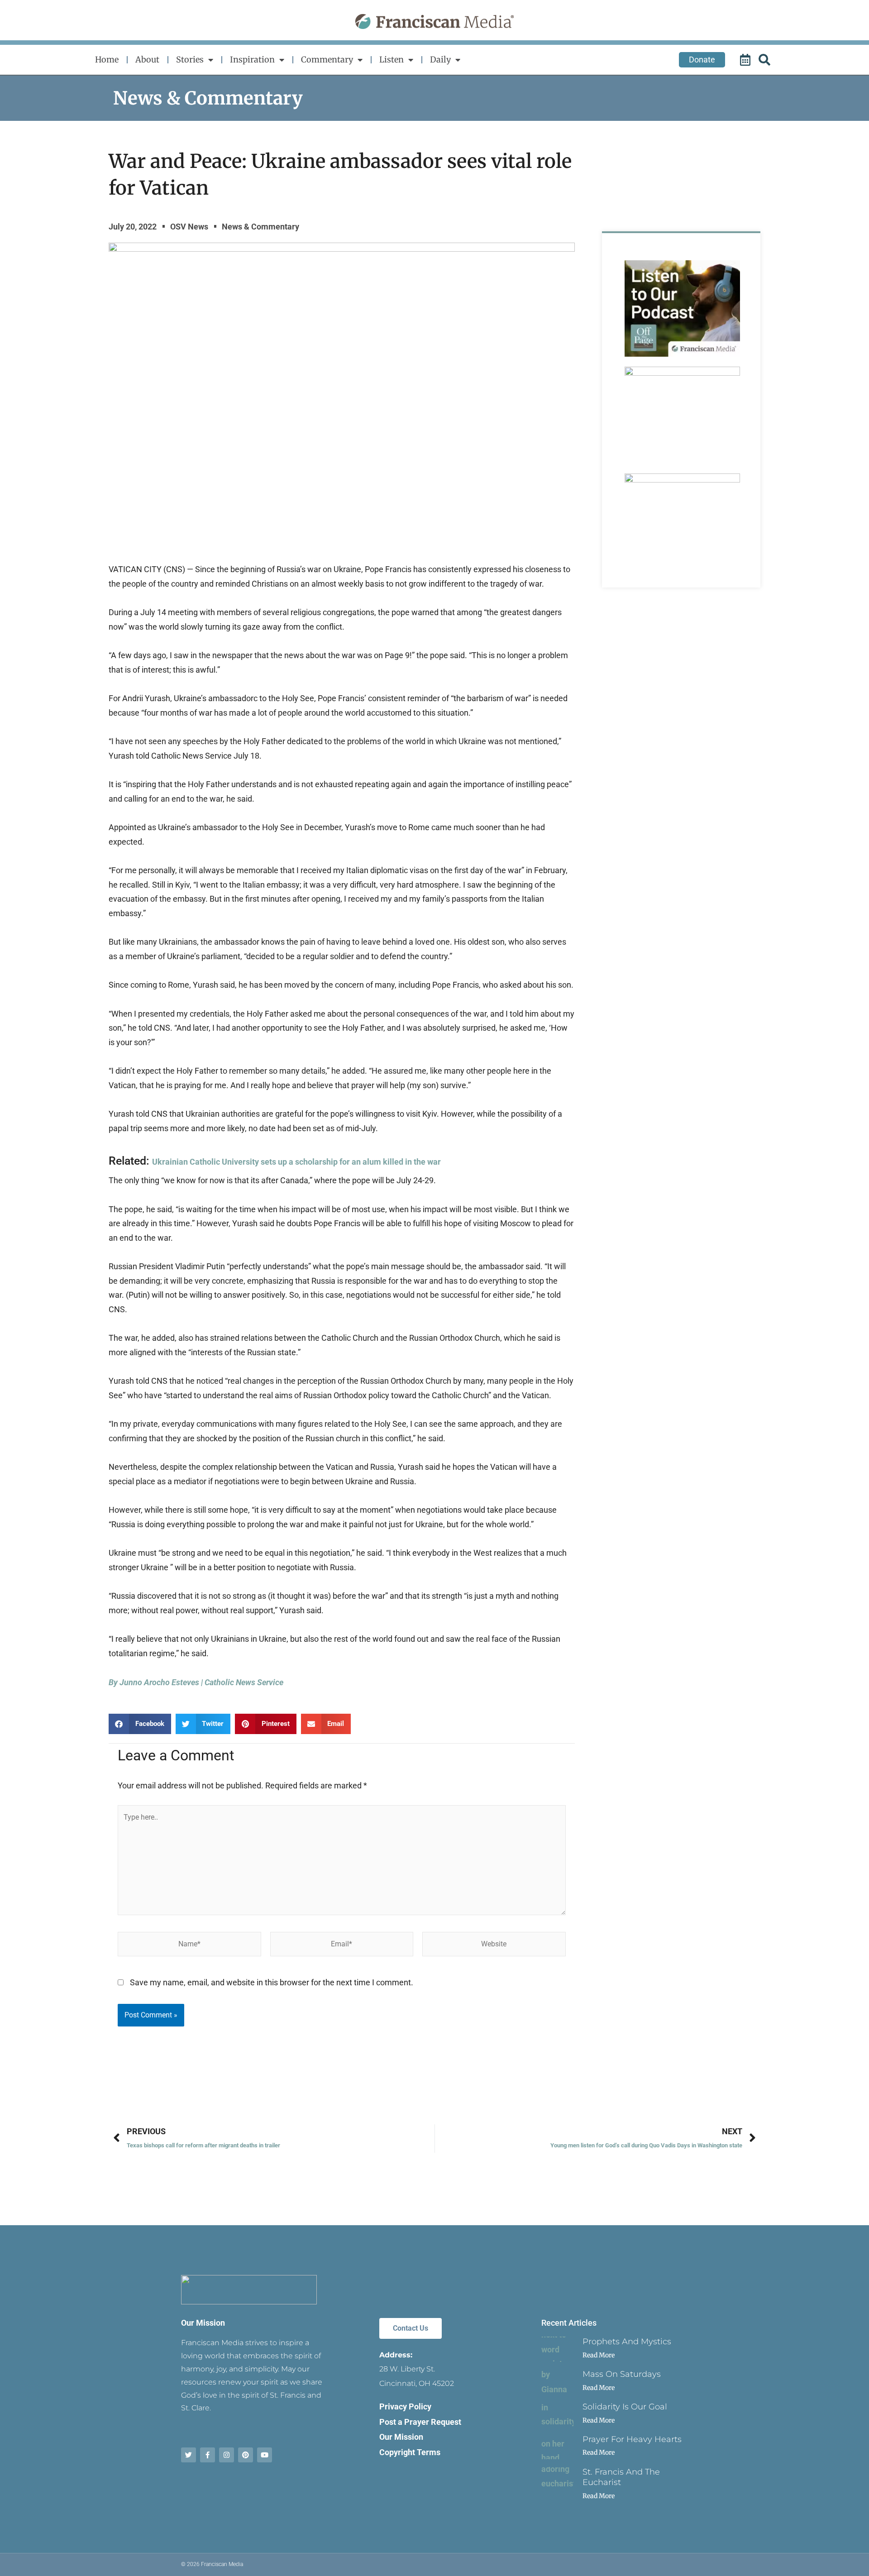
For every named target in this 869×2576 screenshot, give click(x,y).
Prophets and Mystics (627, 2342)
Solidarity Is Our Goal (625, 2407)
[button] (140, 1724)
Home (107, 60)
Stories (190, 60)
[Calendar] (746, 60)
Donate (702, 60)
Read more (599, 2355)
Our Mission (203, 2323)
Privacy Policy (405, 2406)
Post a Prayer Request (420, 2422)
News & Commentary (208, 98)
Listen (392, 60)
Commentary (327, 60)
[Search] (766, 60)
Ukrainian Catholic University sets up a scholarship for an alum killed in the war (296, 1162)
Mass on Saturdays (622, 2374)
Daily (440, 60)
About (147, 60)
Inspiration (252, 60)
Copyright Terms (410, 2452)
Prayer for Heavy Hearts (632, 2439)
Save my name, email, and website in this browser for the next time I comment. (272, 1982)
